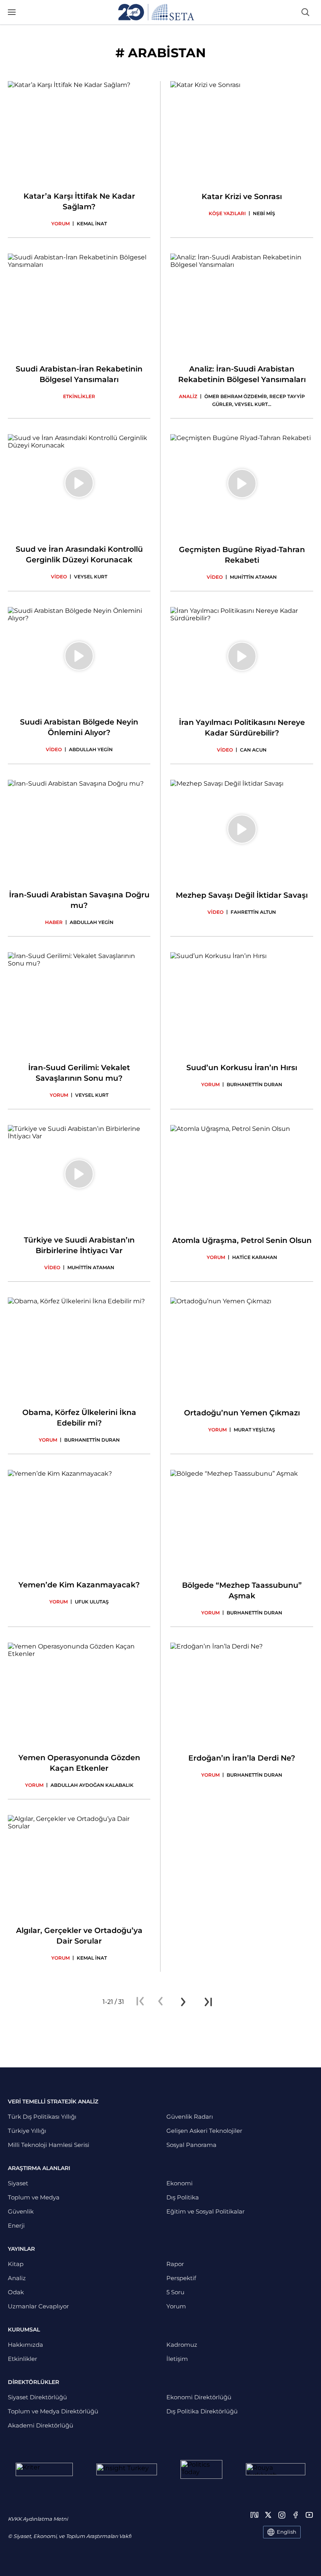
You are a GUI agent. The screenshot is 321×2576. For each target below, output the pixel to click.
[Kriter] (44, 2469)
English (287, 2532)
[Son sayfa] (208, 2002)
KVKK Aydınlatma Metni (38, 2519)
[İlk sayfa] (140, 2002)
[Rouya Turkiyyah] (276, 2469)
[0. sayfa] (160, 2002)
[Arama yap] (305, 12)
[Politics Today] (201, 2469)
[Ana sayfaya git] (156, 12)
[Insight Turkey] (127, 2469)
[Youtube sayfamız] (309, 2515)
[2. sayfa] (183, 2002)
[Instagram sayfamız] (282, 2515)
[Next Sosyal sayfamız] (254, 2515)
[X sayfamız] (268, 2515)
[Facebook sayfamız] (296, 2515)
